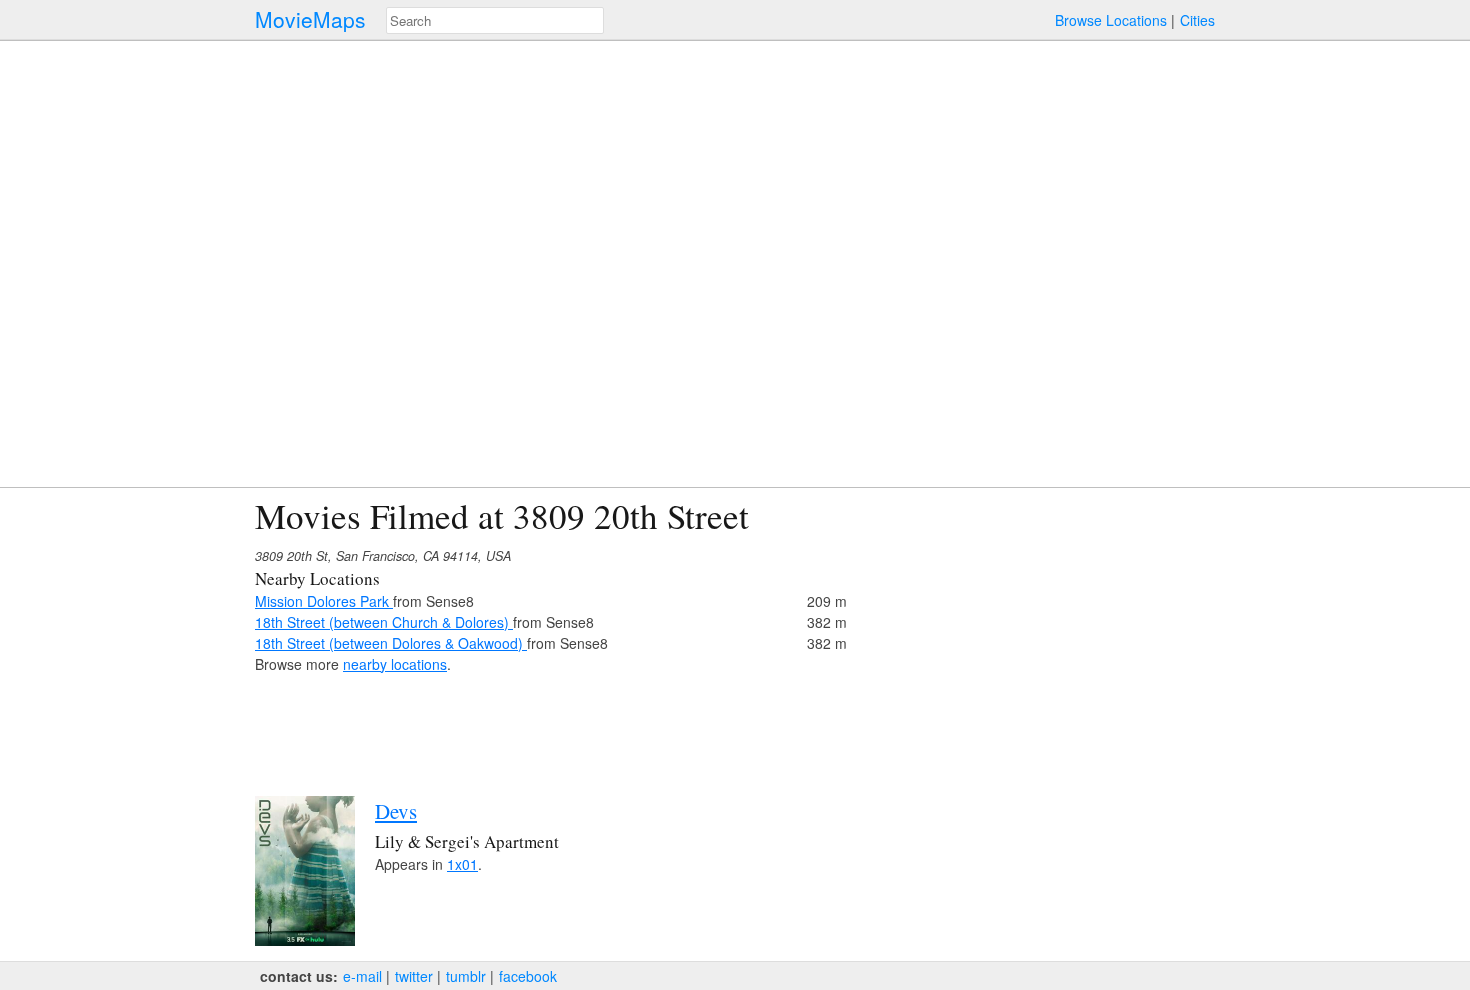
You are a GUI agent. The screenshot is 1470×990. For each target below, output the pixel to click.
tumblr (466, 976)
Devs (396, 811)
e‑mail (362, 976)
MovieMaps (310, 19)
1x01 (462, 864)
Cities (1197, 20)
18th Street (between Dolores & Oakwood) (391, 643)
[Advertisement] (1041, 636)
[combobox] (495, 20)
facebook (528, 976)
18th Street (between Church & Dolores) (384, 622)
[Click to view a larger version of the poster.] (305, 940)
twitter (414, 976)
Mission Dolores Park (324, 601)
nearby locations (395, 664)
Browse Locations (1111, 20)
